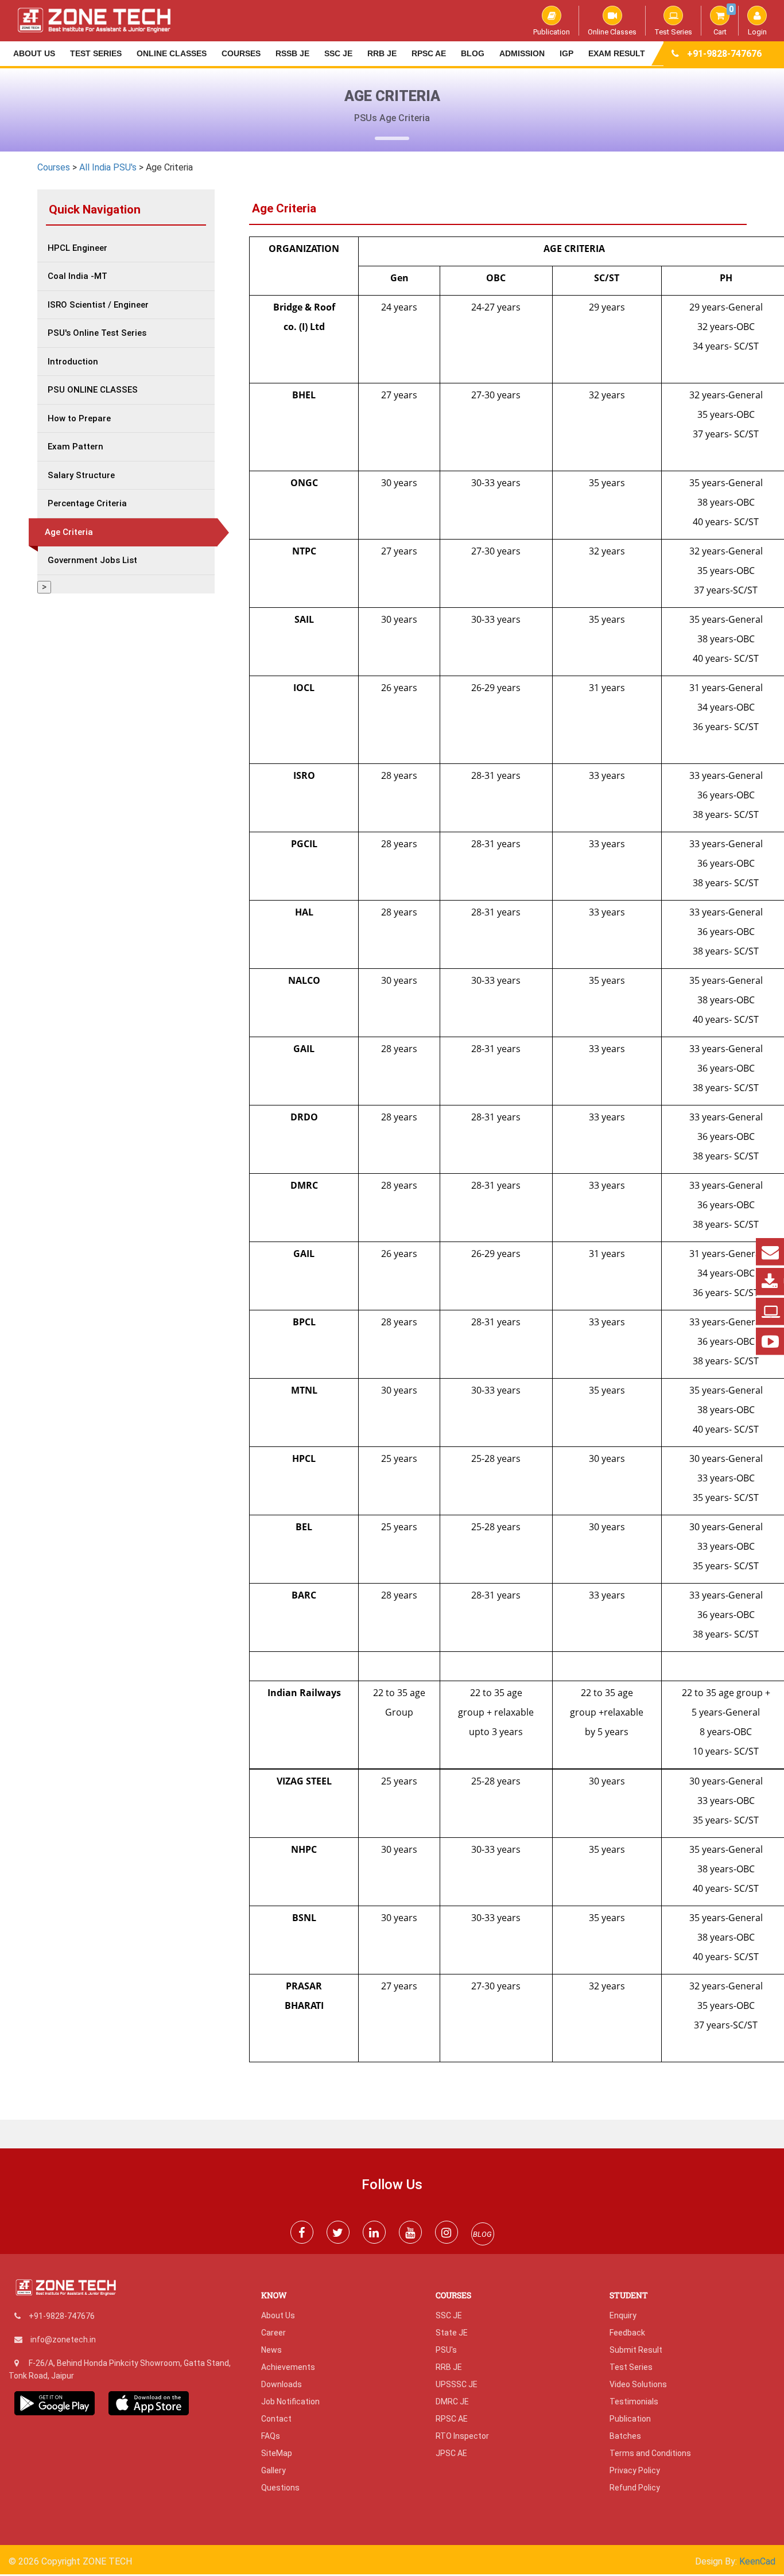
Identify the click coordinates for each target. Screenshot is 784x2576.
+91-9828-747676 (724, 54)
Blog (473, 53)
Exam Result (617, 53)
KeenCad (757, 2561)
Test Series (673, 32)
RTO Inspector (462, 2436)
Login (757, 32)
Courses (241, 53)
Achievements (288, 2367)
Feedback (627, 2333)
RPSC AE (429, 53)
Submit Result (636, 2350)
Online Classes (612, 32)
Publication (552, 32)
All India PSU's (108, 167)
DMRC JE (452, 2402)
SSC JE (338, 53)
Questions (280, 2488)
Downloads (282, 2384)
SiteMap (277, 2453)
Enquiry (623, 2315)
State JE (452, 2333)
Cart (723, 21)
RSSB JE (292, 53)
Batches (625, 2436)
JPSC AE (451, 2453)
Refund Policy (635, 2488)
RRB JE (382, 53)
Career (273, 2333)
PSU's (446, 2350)
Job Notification (290, 2402)
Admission (522, 53)
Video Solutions (638, 2384)
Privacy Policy (635, 2470)
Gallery (273, 2470)
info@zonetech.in (63, 2340)
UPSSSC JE (457, 2384)
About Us (34, 53)
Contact (276, 2419)
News (271, 2350)
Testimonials (634, 2402)
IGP (566, 53)
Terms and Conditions (650, 2453)
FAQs (271, 2436)
